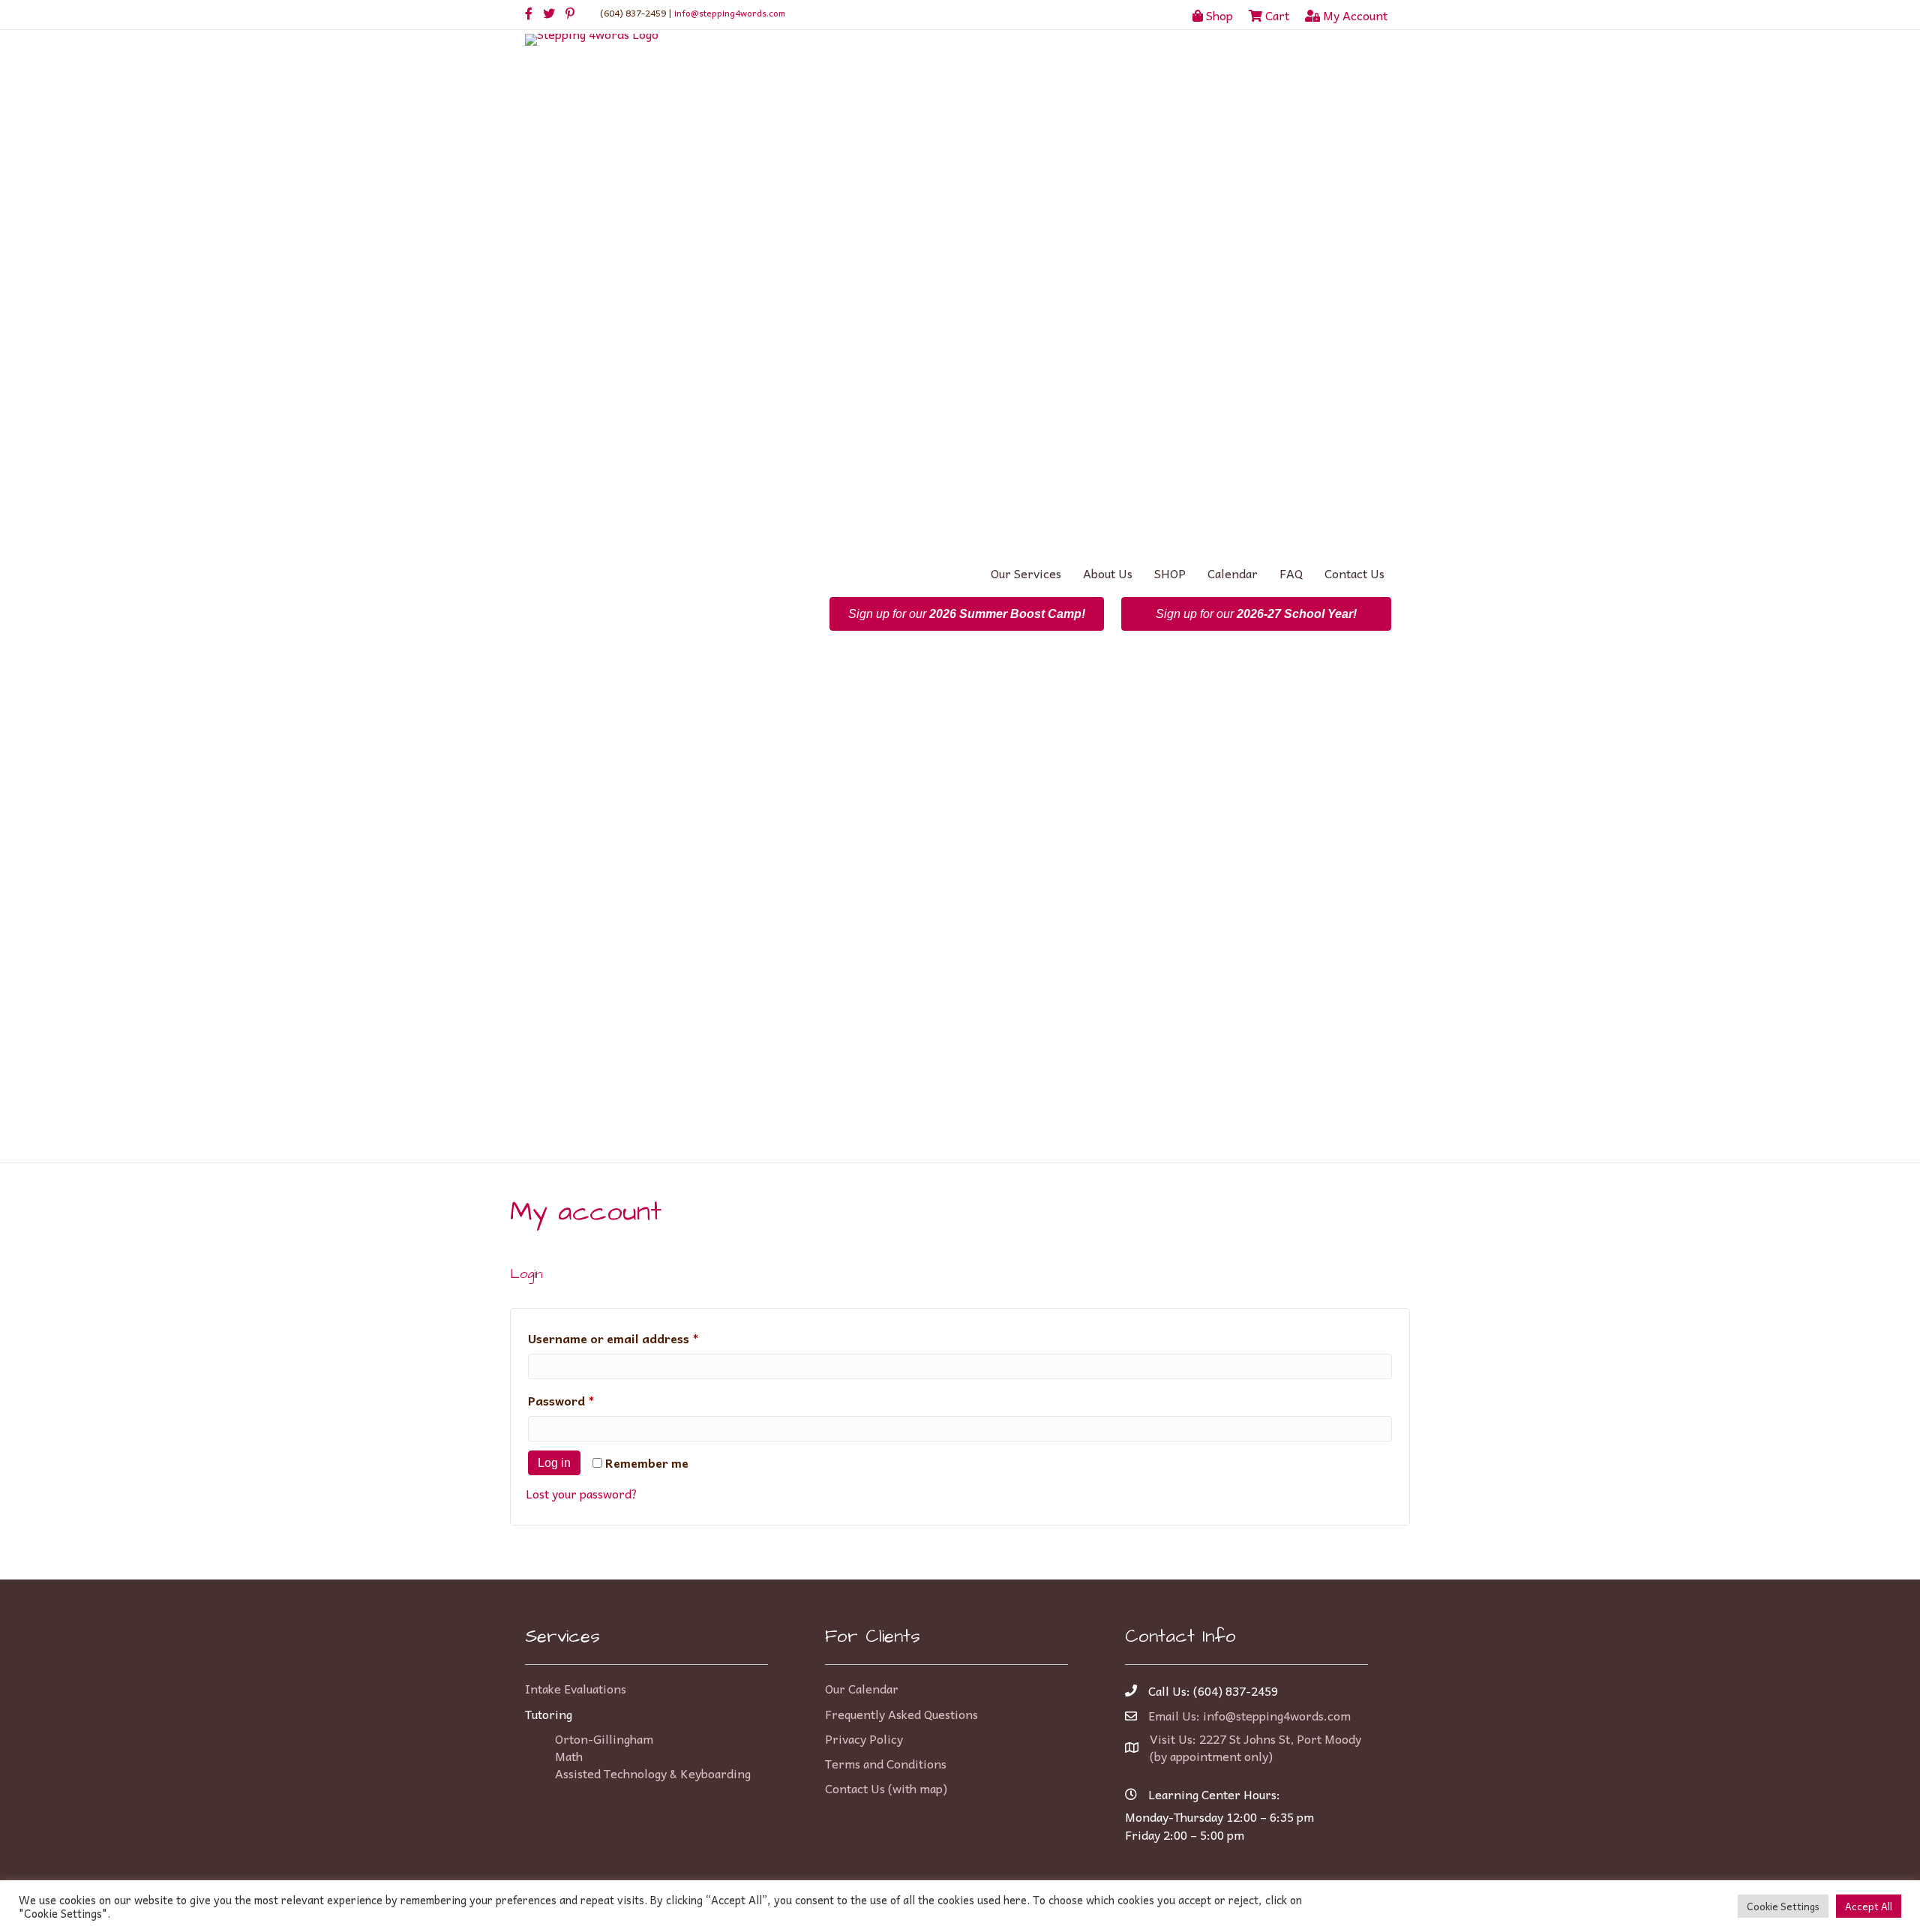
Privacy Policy (864, 1738)
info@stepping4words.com (730, 13)
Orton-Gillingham (604, 1738)
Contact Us (1354, 573)
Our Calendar (862, 1688)
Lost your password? (582, 1493)
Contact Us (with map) (886, 1788)
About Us (1108, 573)
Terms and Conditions (886, 1763)
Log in (554, 1463)
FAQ (1291, 573)
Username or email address (639, 1338)
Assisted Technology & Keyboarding (653, 1773)
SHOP (1170, 573)
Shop (1218, 15)
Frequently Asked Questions (901, 1714)
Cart (1276, 15)
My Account (1354, 15)
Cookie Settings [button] (1783, 1906)
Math (569, 1756)
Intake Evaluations (576, 1688)
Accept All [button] (1869, 1906)
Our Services (1026, 573)
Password (587, 1400)
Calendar (1233, 573)
